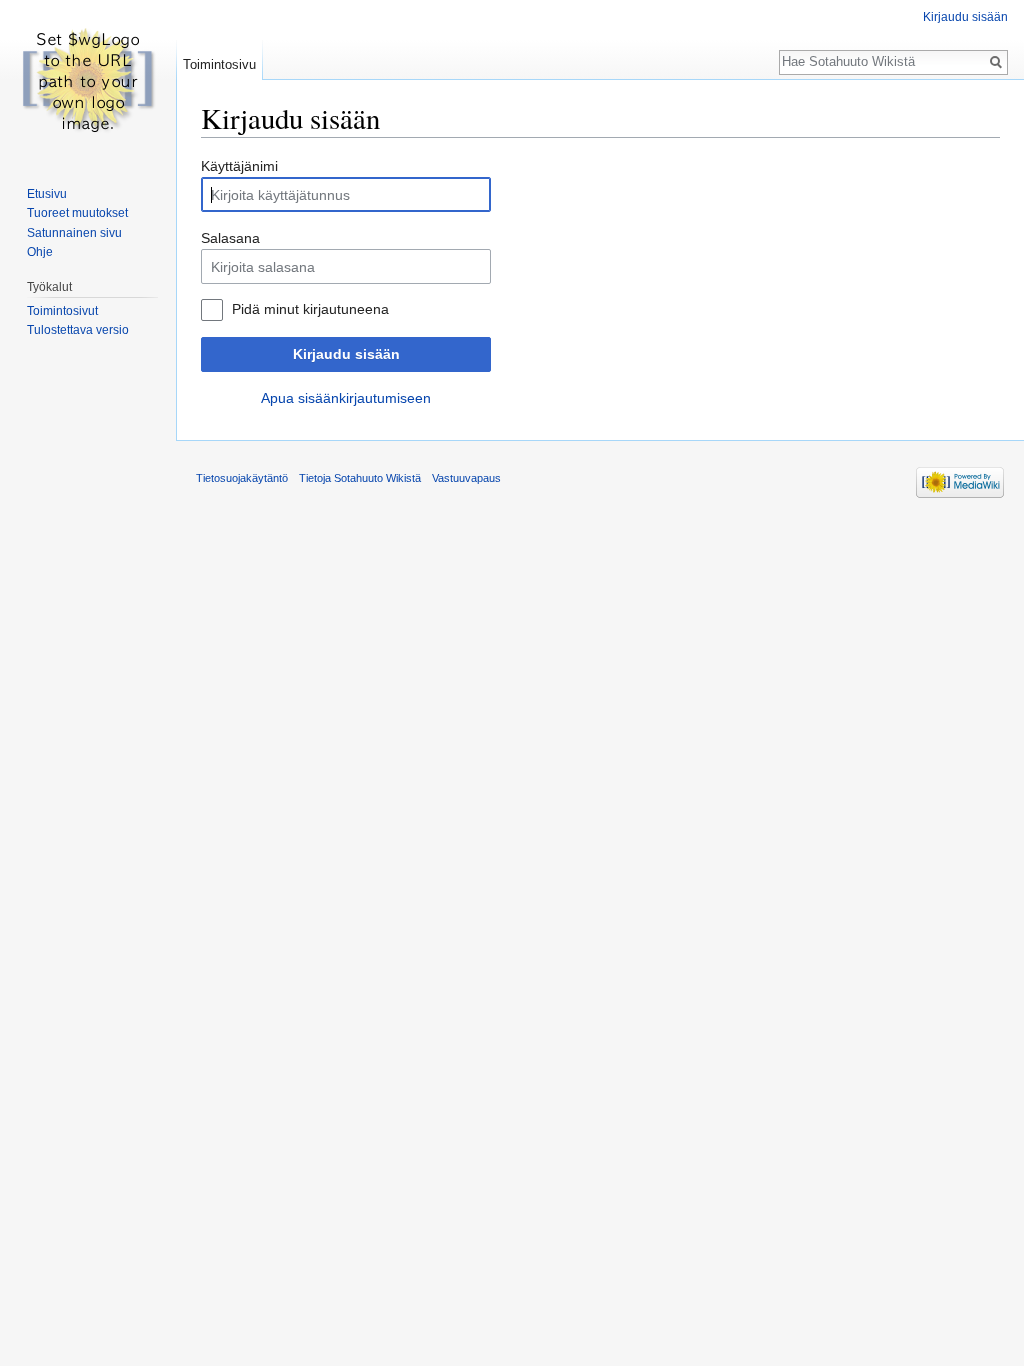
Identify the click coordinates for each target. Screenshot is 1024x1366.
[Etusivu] (88, 80)
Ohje (40, 252)
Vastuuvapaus (466, 478)
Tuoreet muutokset (77, 213)
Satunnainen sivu (74, 233)
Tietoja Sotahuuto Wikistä (360, 478)
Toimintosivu (219, 64)
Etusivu (47, 194)
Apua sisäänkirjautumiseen (346, 398)
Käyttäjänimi (239, 166)
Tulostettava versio (78, 330)
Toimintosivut (62, 311)
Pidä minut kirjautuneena (310, 309)
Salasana (230, 238)
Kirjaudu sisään (346, 354)
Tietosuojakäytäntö (242, 478)
